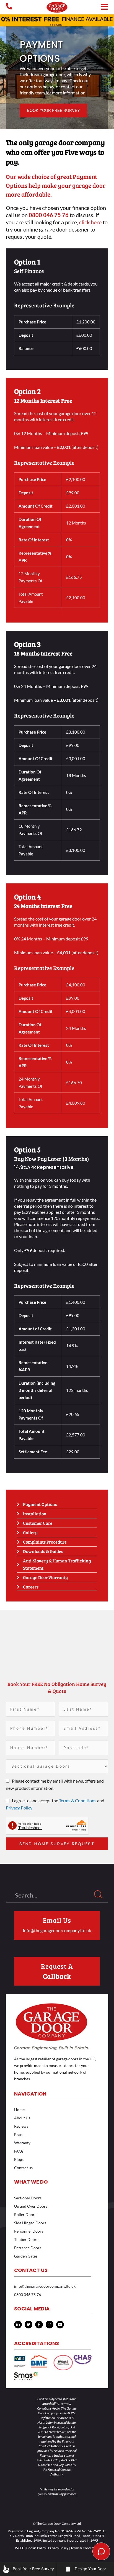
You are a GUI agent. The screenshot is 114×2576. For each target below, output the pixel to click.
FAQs (19, 2151)
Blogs (19, 2159)
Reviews (21, 2126)
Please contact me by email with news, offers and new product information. (55, 1784)
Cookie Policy (36, 2548)
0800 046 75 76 (28, 2295)
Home (19, 2110)
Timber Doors (26, 2239)
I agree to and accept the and (55, 1804)
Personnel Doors (29, 2231)
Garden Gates (26, 2256)
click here (90, 222)
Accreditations (37, 2343)
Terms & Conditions (78, 1800)
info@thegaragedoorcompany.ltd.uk (57, 1930)
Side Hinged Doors (30, 2223)
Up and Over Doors (31, 2206)
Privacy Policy (19, 1808)
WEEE (20, 2548)
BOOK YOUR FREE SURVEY (53, 110)
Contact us (23, 2168)
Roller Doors (25, 2214)
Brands (20, 2134)
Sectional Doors (28, 2198)
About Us (22, 2118)
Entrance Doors (28, 2248)
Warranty (22, 2143)
